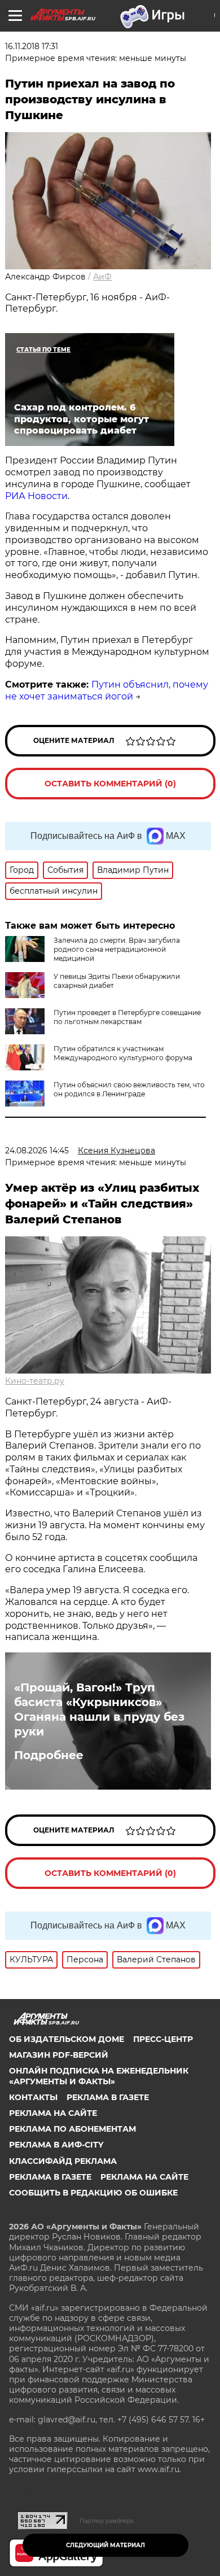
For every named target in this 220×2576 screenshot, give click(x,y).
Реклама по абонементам (72, 2129)
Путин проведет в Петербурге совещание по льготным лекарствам (127, 1017)
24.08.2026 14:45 (37, 1151)
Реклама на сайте (53, 2113)
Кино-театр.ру (35, 1381)
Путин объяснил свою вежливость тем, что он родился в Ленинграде (129, 1089)
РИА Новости (36, 496)
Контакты (33, 2097)
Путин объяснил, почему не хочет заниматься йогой (107, 690)
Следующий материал (105, 2545)
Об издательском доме (67, 2039)
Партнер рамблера (106, 2521)
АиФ (102, 277)
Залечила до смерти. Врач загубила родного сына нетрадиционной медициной (117, 949)
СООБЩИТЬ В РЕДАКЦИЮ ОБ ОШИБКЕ (93, 2193)
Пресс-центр (163, 2039)
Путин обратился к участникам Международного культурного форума (123, 1053)
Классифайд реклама (63, 2161)
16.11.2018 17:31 (32, 46)
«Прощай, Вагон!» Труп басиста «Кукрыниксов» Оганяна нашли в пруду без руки (99, 1709)
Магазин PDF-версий (59, 2055)
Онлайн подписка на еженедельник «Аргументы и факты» (99, 2076)
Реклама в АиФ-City (56, 2145)
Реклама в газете (108, 2097)
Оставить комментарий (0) (110, 784)
